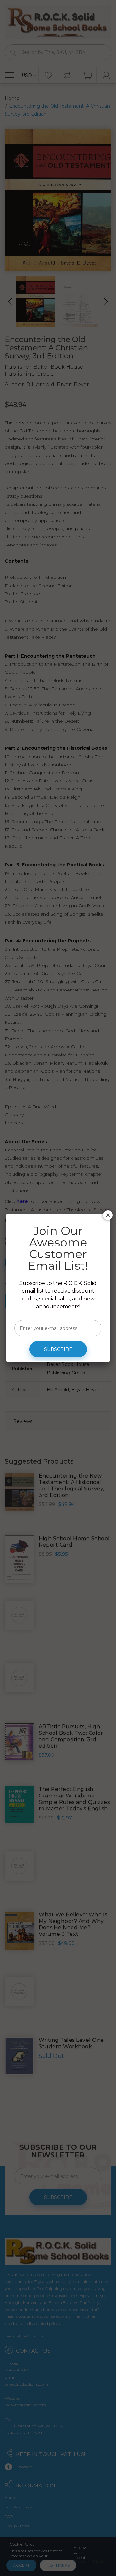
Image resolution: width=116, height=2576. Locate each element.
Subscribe (58, 1349)
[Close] (108, 1215)
